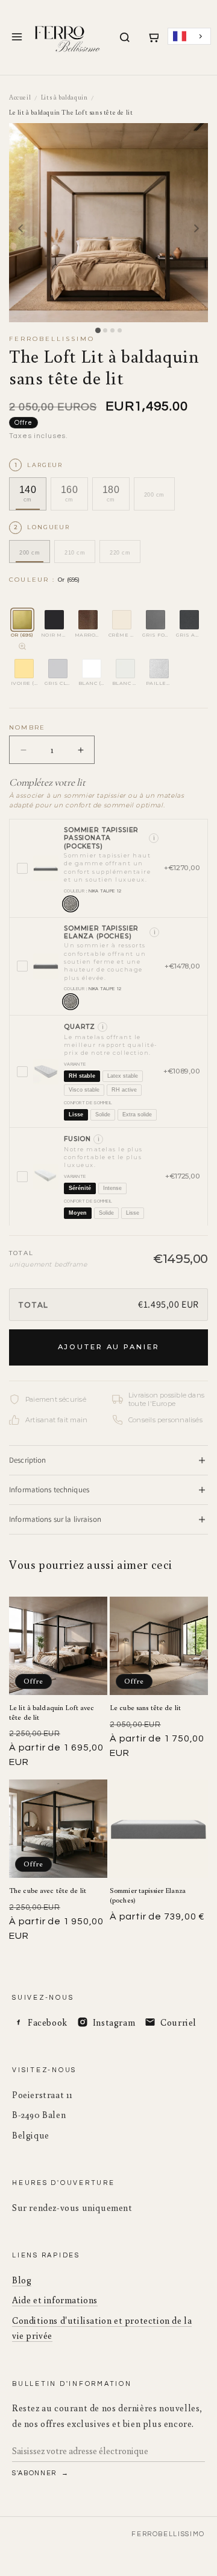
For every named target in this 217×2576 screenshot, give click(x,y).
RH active (124, 1090)
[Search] (125, 37)
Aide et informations (55, 2300)
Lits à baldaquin (64, 97)
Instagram (114, 2022)
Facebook (48, 2022)
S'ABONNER (36, 2473)
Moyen (78, 1213)
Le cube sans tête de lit (145, 1707)
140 (28, 494)
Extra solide (137, 1115)
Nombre (27, 727)
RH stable (82, 1076)
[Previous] (20, 229)
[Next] (197, 229)
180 (111, 494)
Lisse (76, 1115)
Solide (103, 1115)
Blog (22, 2280)
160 (69, 494)
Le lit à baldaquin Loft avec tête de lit (52, 1712)
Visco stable (84, 1090)
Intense (112, 1188)
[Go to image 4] (120, 330)
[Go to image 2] (105, 330)
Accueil (20, 97)
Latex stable (123, 1076)
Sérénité (80, 1188)
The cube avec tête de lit (48, 1890)
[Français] (189, 37)
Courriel (178, 2022)
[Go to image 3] (112, 330)
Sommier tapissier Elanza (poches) (148, 1895)
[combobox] (189, 37)
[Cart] (153, 37)
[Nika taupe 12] (71, 904)
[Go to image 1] (97, 330)
